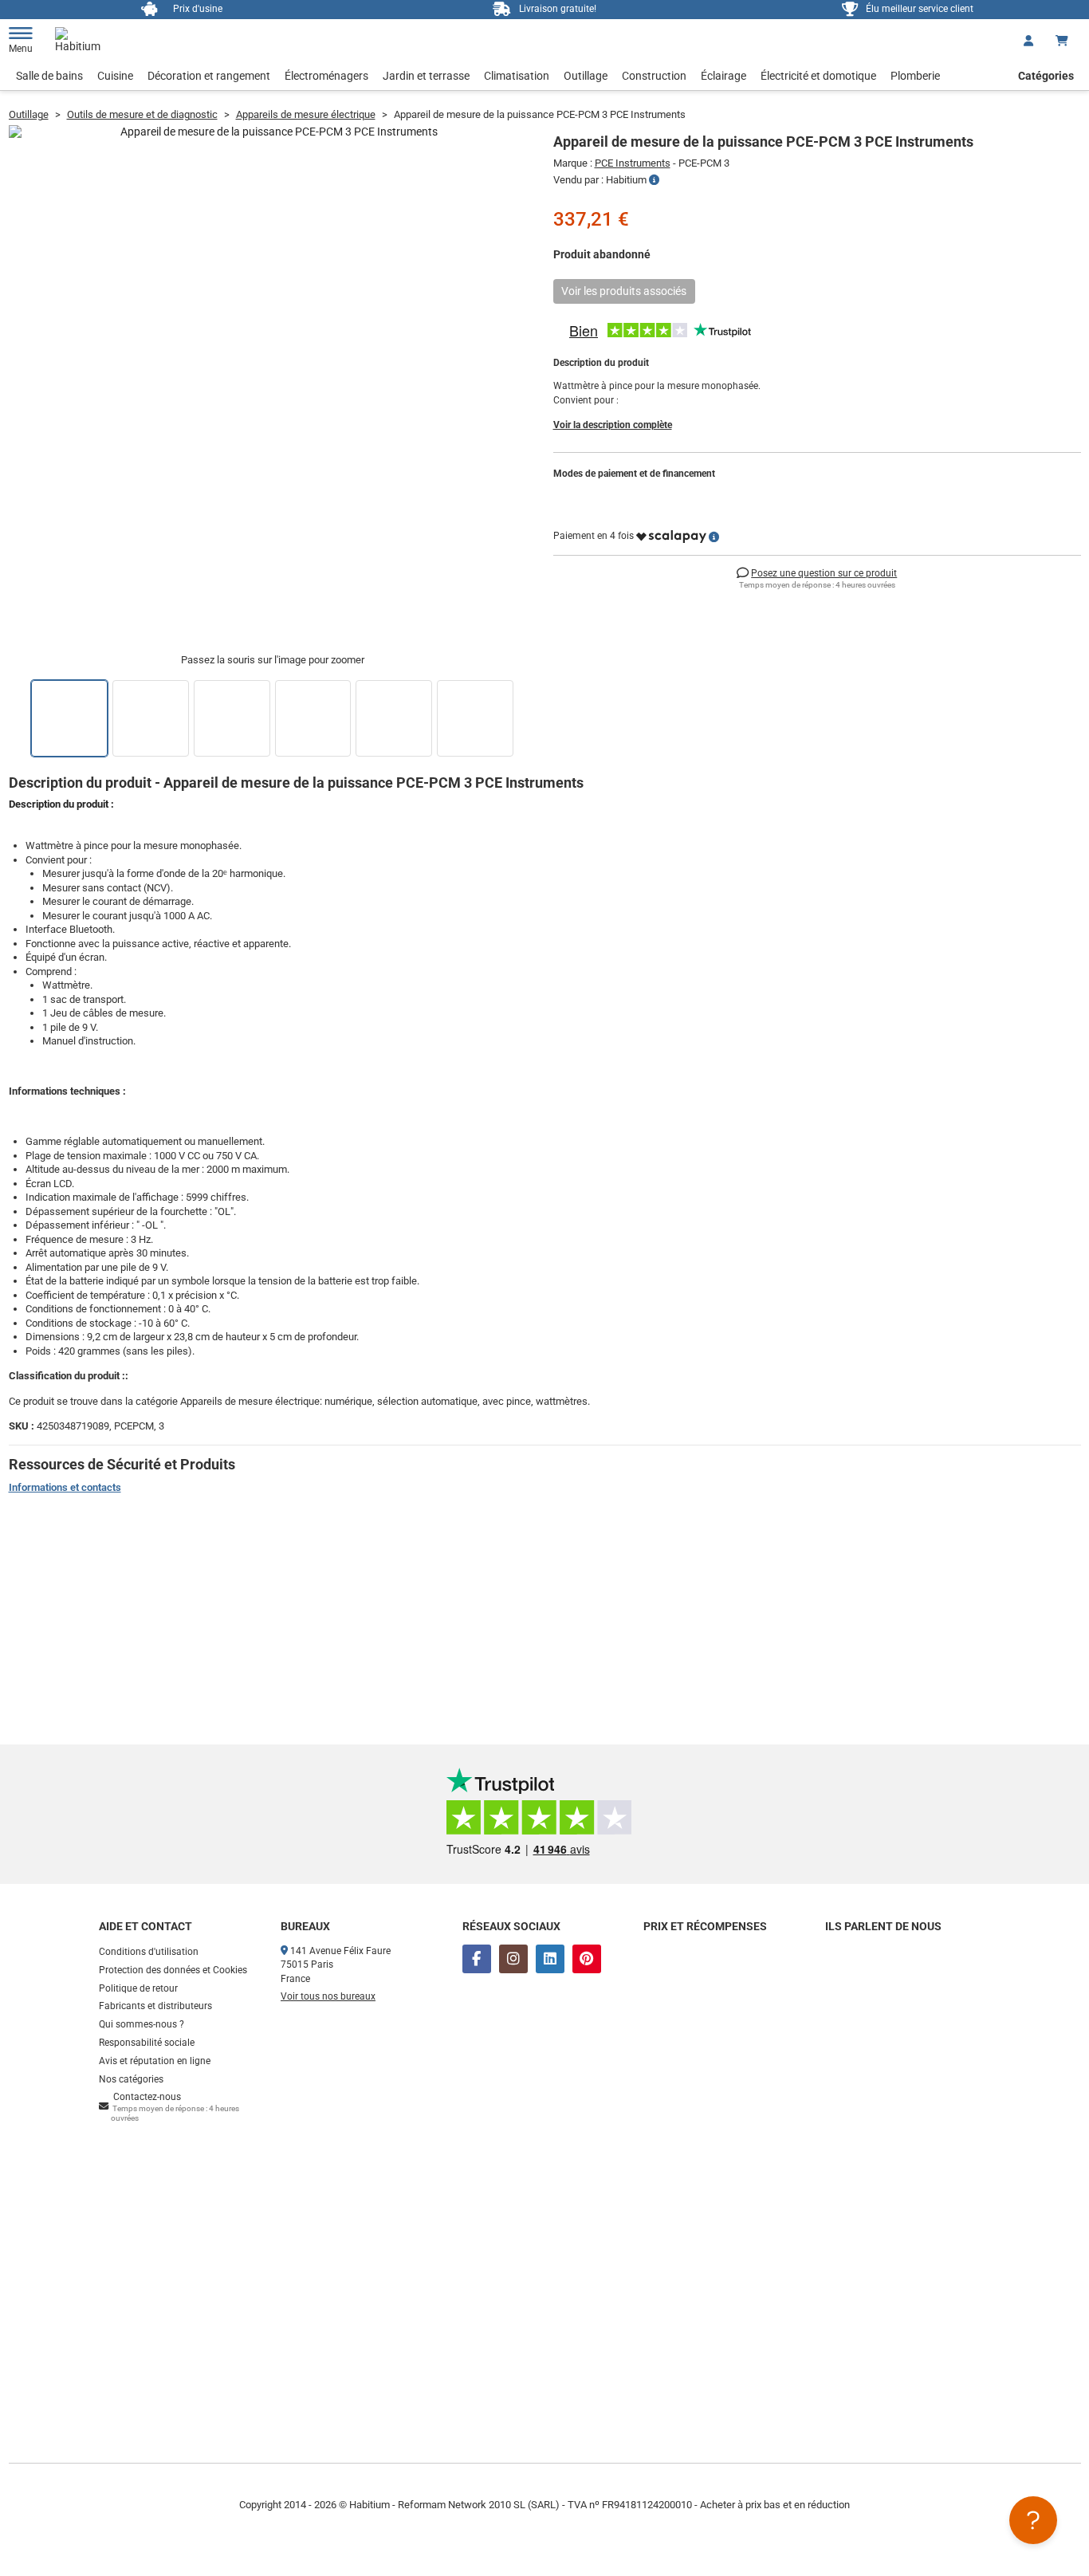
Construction (654, 76)
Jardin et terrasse (426, 76)
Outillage (586, 76)
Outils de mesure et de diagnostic (142, 114)
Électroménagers (326, 76)
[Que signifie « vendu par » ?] (654, 180)
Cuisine (115, 76)
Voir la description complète (613, 425)
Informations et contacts (65, 1487)
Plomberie (915, 76)
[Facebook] (477, 1959)
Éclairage (723, 76)
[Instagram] (513, 1959)
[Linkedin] (550, 1959)
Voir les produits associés (624, 291)
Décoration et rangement (209, 76)
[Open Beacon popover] (1033, 2520)
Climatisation (517, 76)
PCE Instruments (633, 163)
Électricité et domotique (818, 76)
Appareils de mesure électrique (306, 114)
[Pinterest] (587, 1959)
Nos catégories (131, 2079)
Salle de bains (49, 76)
